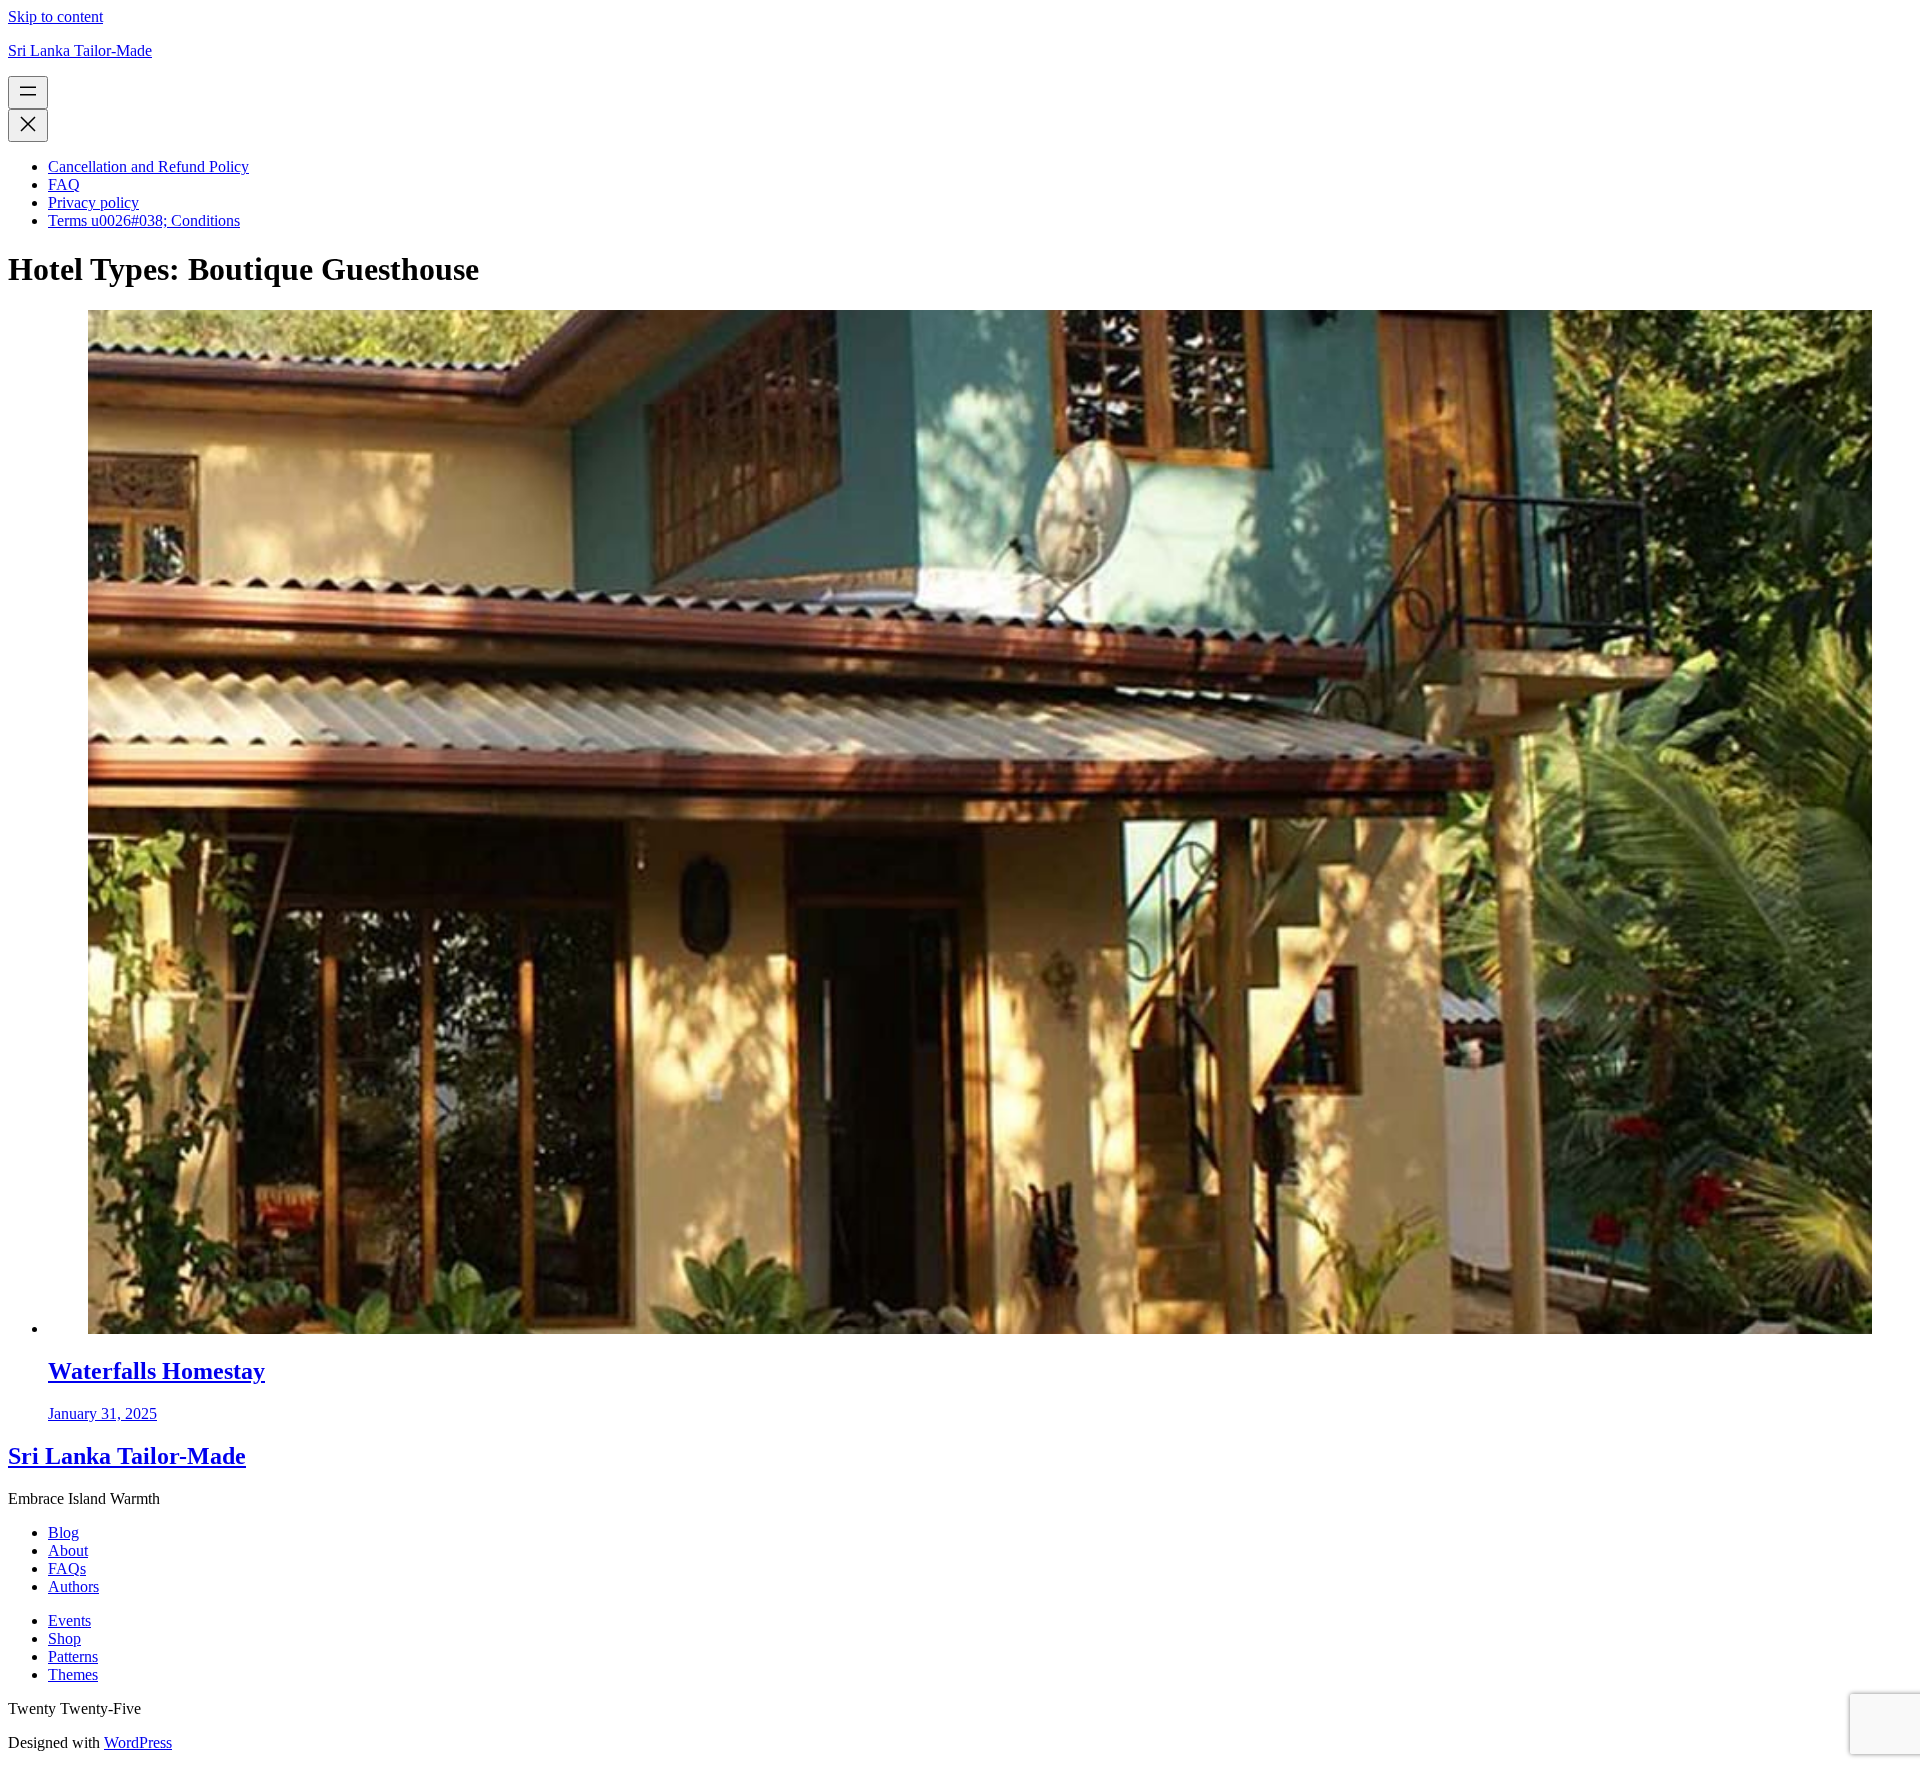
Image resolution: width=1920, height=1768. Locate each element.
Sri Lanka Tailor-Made (80, 50)
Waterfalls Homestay (156, 1371)
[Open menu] (28, 92)
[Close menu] (28, 125)
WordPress (138, 1742)
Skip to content (55, 16)
